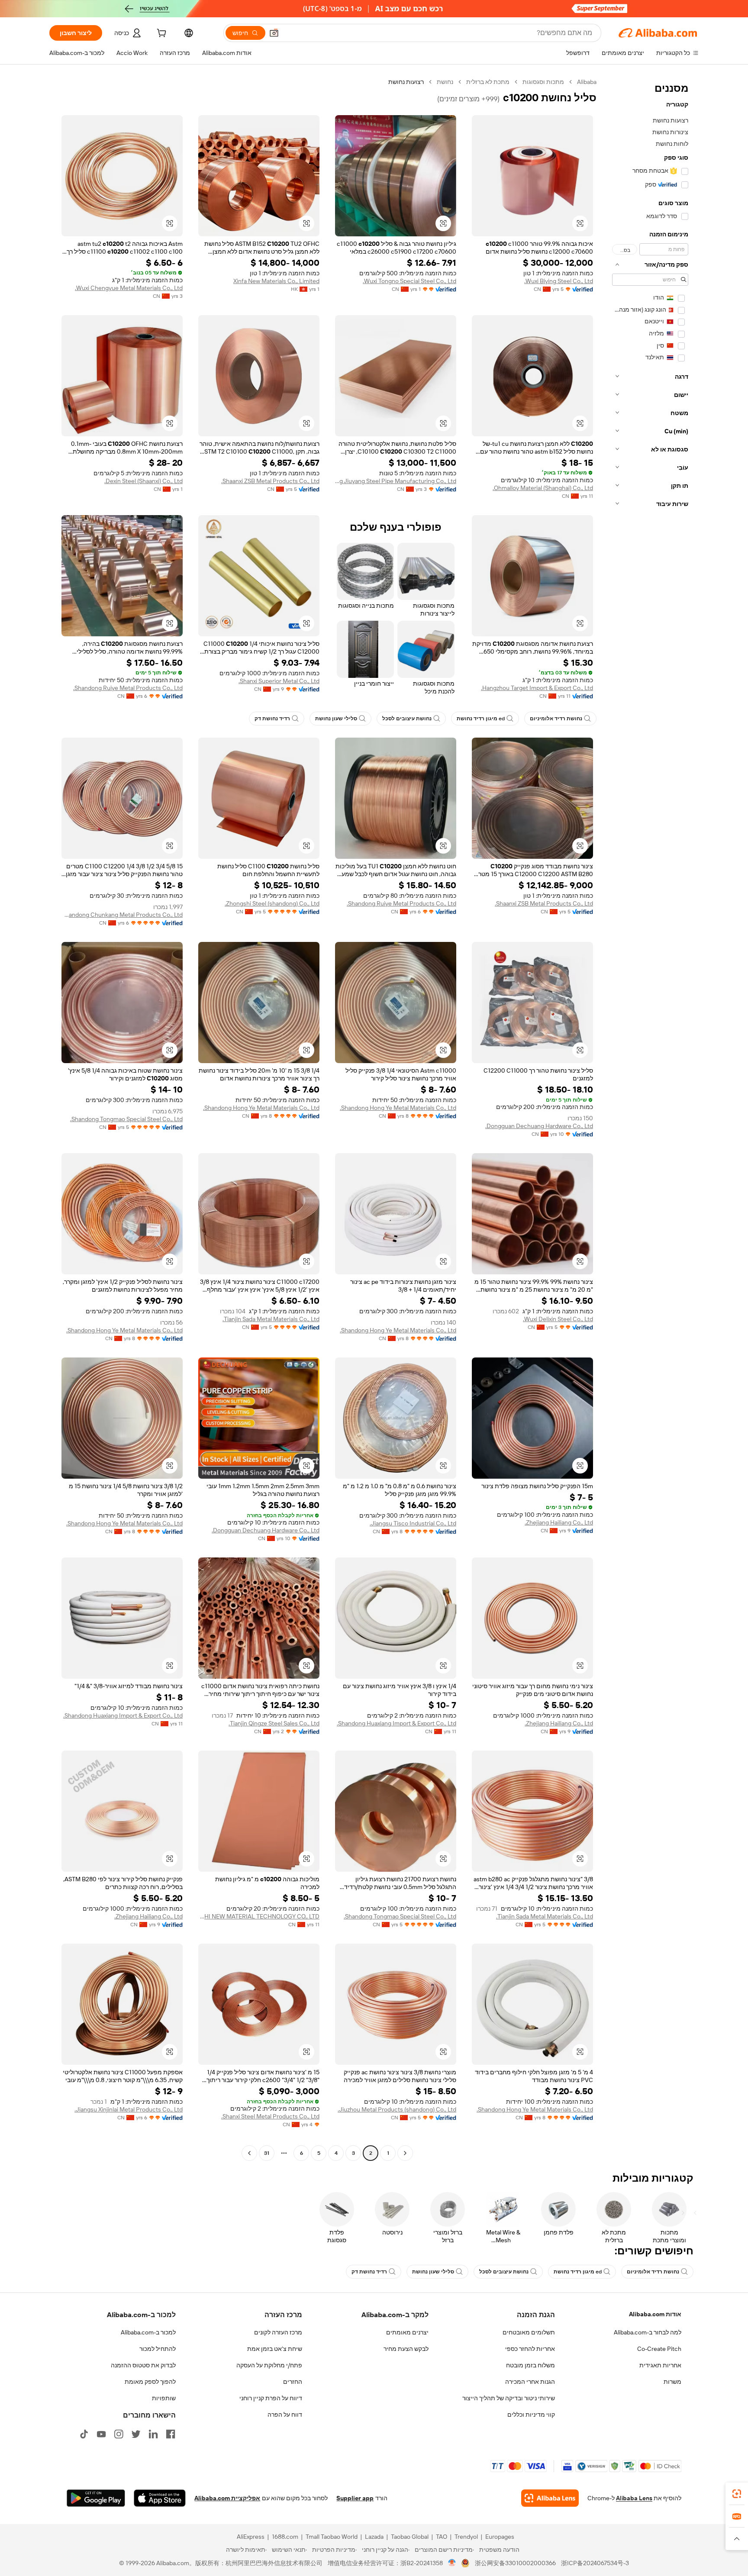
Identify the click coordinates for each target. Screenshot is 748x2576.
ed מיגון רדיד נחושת (481, 719)
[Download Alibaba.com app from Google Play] (96, 2498)
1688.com (285, 2537)
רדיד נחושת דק (272, 719)
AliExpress (251, 2537)
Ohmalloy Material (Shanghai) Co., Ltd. (543, 488)
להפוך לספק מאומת (150, 2382)
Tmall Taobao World (332, 2537)
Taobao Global (410, 2537)
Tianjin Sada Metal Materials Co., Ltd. (271, 1319)
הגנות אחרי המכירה (530, 2382)
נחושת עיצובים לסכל (407, 719)
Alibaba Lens (634, 2498)
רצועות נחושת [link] (406, 82)
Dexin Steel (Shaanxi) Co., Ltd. (143, 481)
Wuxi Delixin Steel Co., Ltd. (558, 1319)
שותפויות (164, 2398)
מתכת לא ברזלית (488, 82)
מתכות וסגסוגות (543, 82)
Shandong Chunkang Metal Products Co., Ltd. (122, 915)
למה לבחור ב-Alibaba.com (648, 2332)
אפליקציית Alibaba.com (227, 2498)
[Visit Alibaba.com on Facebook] (171, 2434)
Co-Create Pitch (659, 2349)
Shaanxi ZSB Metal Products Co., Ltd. (270, 481)
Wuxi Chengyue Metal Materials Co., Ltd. (129, 288)
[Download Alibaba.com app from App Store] (160, 2498)
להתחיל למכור (158, 2349)
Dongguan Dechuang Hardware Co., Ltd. (539, 1126)
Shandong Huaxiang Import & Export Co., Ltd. (397, 1723)
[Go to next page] (249, 2153)
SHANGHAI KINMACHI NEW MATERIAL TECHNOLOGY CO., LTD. (259, 1916)
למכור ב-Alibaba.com (148, 2332)
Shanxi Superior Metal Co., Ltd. (279, 681)
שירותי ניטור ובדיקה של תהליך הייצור (509, 2398)
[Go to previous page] (405, 2153)
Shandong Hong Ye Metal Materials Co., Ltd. (398, 1108)
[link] (737, 2494)
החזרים (293, 2382)
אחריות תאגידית (660, 2365)
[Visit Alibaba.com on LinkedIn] (153, 2434)
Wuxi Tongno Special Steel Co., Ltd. (409, 281)
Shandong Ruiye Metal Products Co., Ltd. (128, 688)
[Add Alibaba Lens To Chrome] (550, 2498)
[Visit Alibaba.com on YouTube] (101, 2434)
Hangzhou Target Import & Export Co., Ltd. (537, 688)
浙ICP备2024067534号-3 (595, 2563)
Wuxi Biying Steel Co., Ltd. (559, 281)
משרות (672, 2382)
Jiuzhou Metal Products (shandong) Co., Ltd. (397, 2109)
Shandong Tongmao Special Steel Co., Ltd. (126, 1119)
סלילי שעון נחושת (336, 719)
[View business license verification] (452, 2563)
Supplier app (355, 2498)
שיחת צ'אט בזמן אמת (275, 2349)
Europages (500, 2537)
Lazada (374, 2537)
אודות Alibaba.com (655, 2314)
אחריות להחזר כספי (530, 2349)
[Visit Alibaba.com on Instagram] (119, 2434)
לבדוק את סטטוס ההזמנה (143, 2365)
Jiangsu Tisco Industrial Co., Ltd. (413, 1523)
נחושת (445, 82)
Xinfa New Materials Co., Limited (276, 281)
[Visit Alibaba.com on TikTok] (84, 2434)
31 (267, 2153)
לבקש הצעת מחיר (406, 2349)
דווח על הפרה (285, 2415)
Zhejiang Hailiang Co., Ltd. (559, 1522)
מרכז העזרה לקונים (278, 2332)
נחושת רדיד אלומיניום (556, 719)
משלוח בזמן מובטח (530, 2365)
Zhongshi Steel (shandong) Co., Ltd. (272, 903)
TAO (442, 2537)
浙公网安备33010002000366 (515, 2563)
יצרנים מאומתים (407, 2332)
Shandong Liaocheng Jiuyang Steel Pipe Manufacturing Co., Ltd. (396, 481)
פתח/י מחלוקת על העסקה (269, 2365)
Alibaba (587, 82)
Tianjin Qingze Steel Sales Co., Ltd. (274, 1723)
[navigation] (650, 1119)
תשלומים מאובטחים (529, 2332)
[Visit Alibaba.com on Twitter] (136, 2434)
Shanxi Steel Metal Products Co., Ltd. (270, 2116)
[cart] (161, 34)
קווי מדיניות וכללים (531, 2415)
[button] (274, 33)
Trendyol (466, 2537)
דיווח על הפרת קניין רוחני (271, 2398)
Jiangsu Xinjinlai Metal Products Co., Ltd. (129, 2109)
